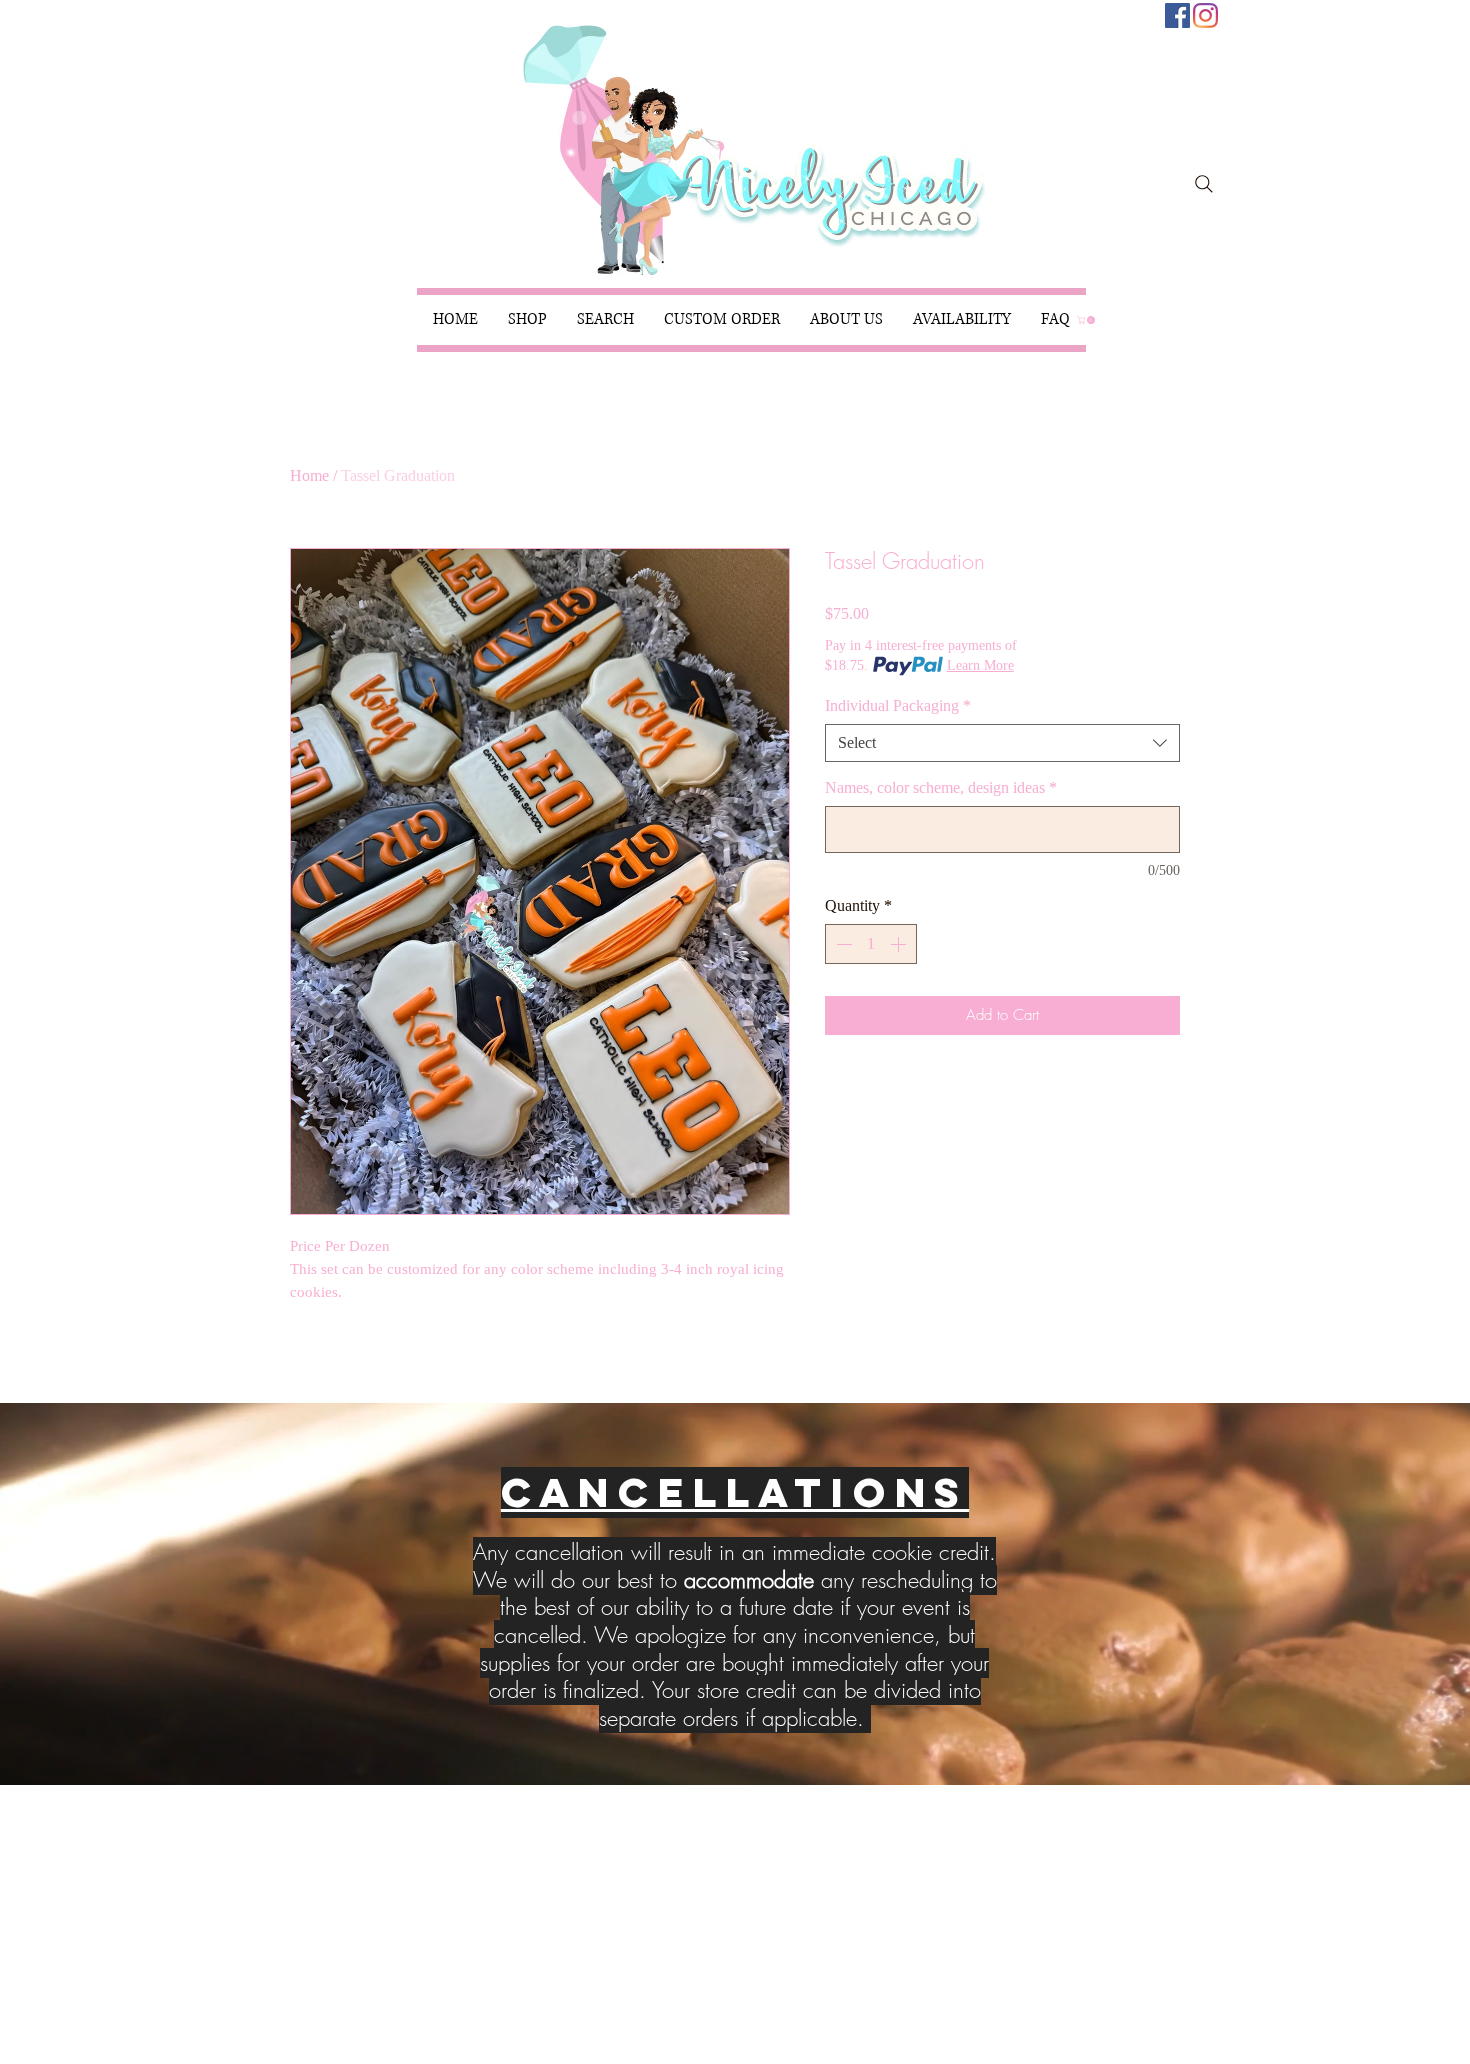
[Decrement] (842, 944)
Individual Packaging (898, 705)
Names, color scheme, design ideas (941, 787)
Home (309, 475)
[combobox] (1002, 743)
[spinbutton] (871, 944)
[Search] (1204, 184)
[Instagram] (1205, 15)
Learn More (980, 665)
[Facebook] (1177, 15)
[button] (527, 320)
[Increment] (900, 944)
